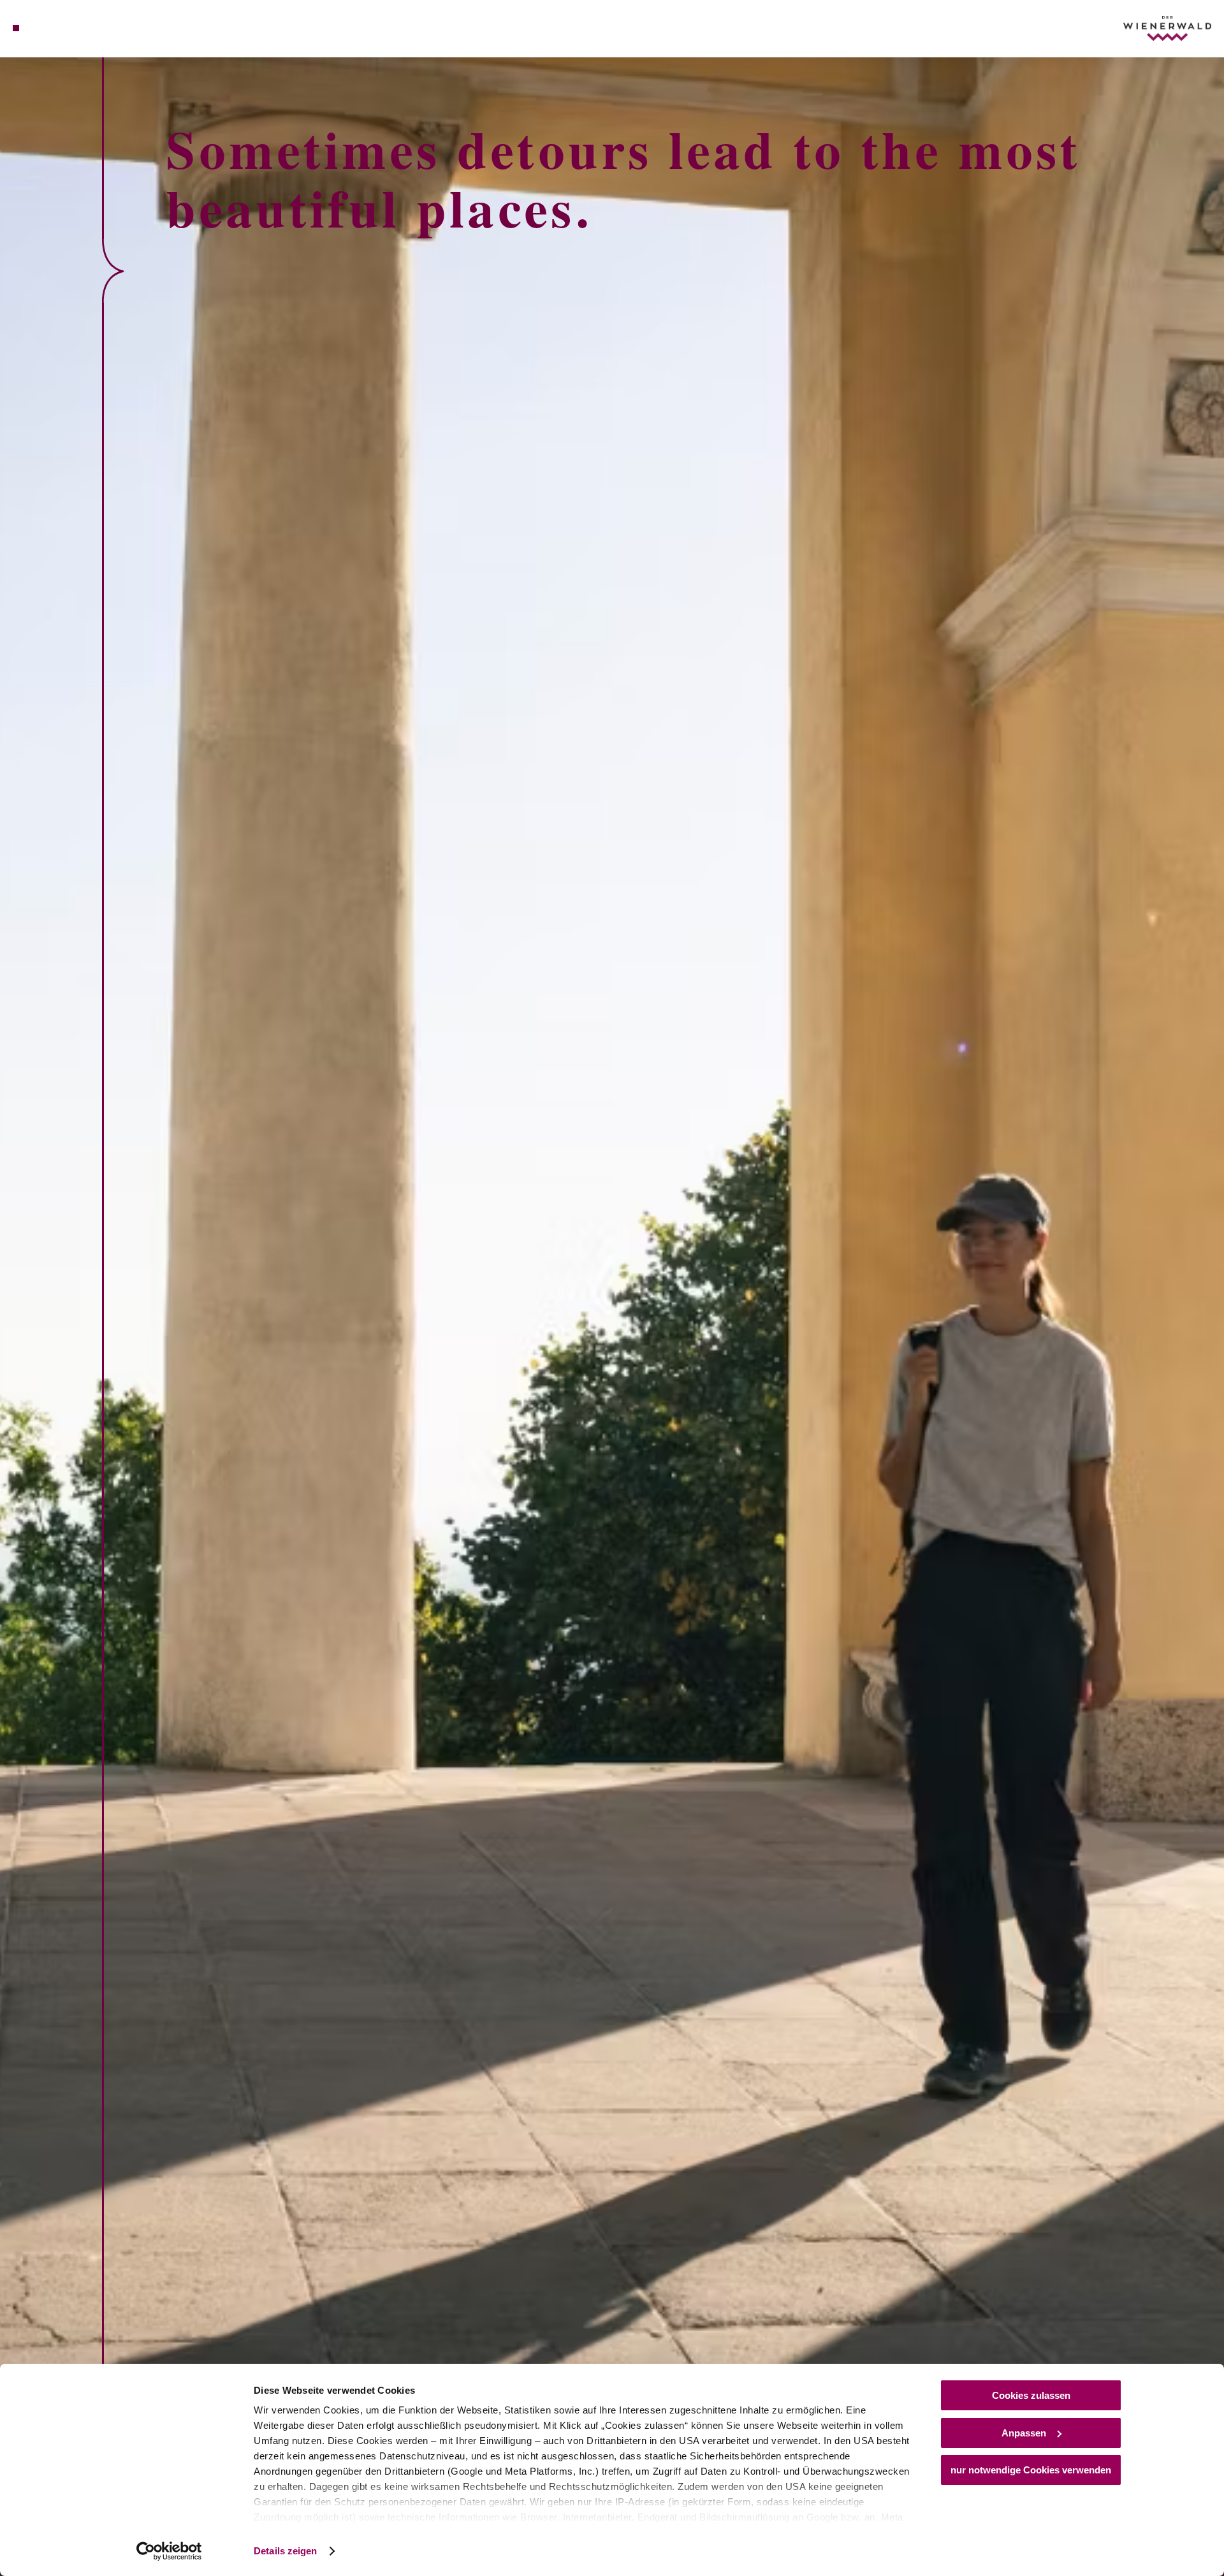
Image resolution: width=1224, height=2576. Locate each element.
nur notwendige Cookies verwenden (1031, 2470)
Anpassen (1024, 2433)
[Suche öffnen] (89, 28)
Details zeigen (285, 2551)
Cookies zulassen (1031, 2395)
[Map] (51, 28)
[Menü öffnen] (16, 28)
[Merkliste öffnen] (70, 28)
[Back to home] (1167, 28)
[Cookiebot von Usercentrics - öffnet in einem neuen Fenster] (169, 2551)
